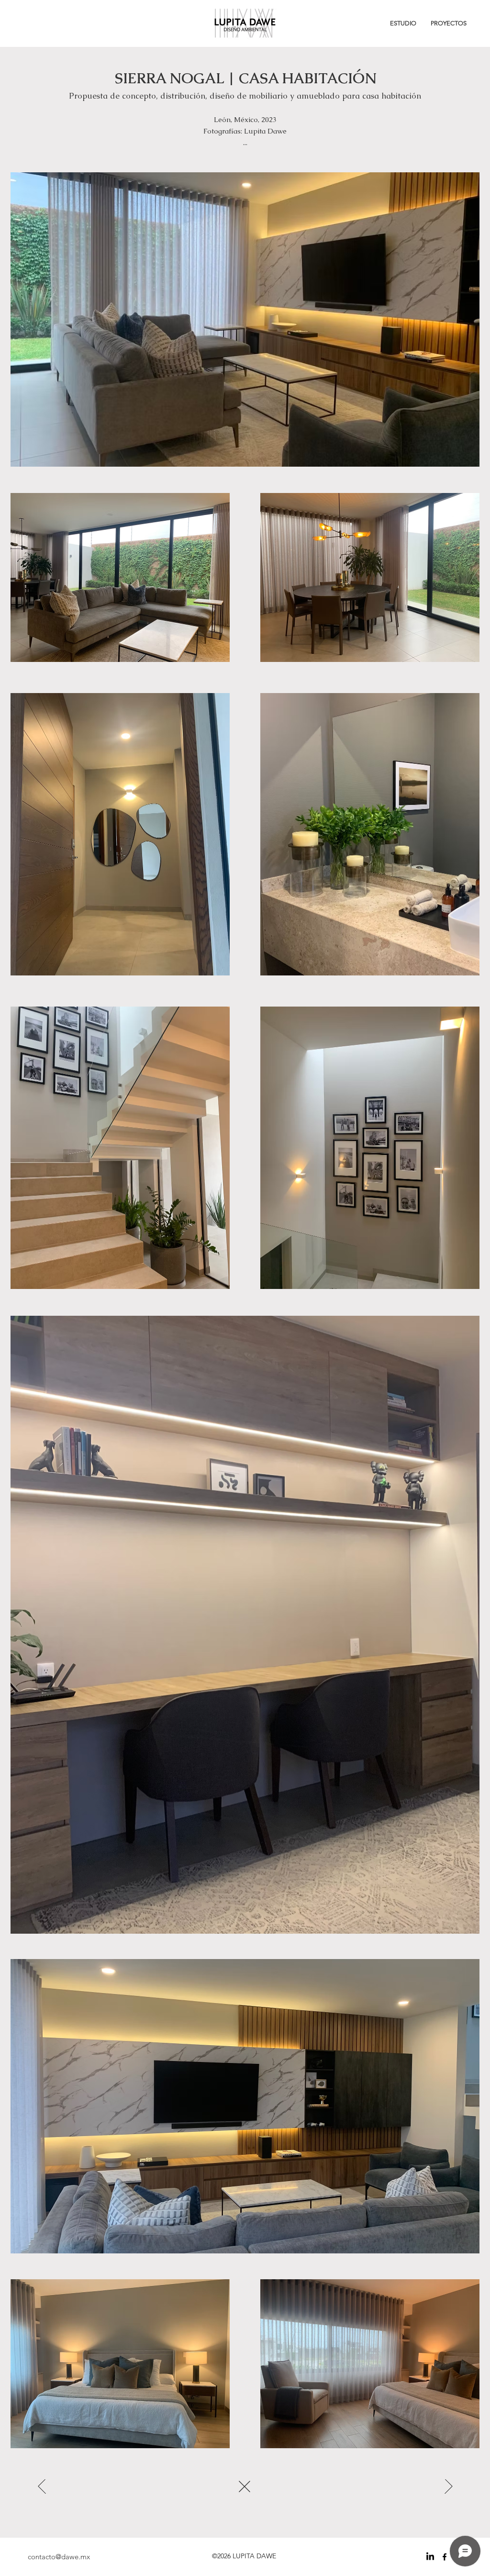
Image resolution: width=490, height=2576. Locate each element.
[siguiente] (43, 2486)
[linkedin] (430, 2557)
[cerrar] (245, 2486)
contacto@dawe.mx (59, 2557)
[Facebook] (445, 2557)
